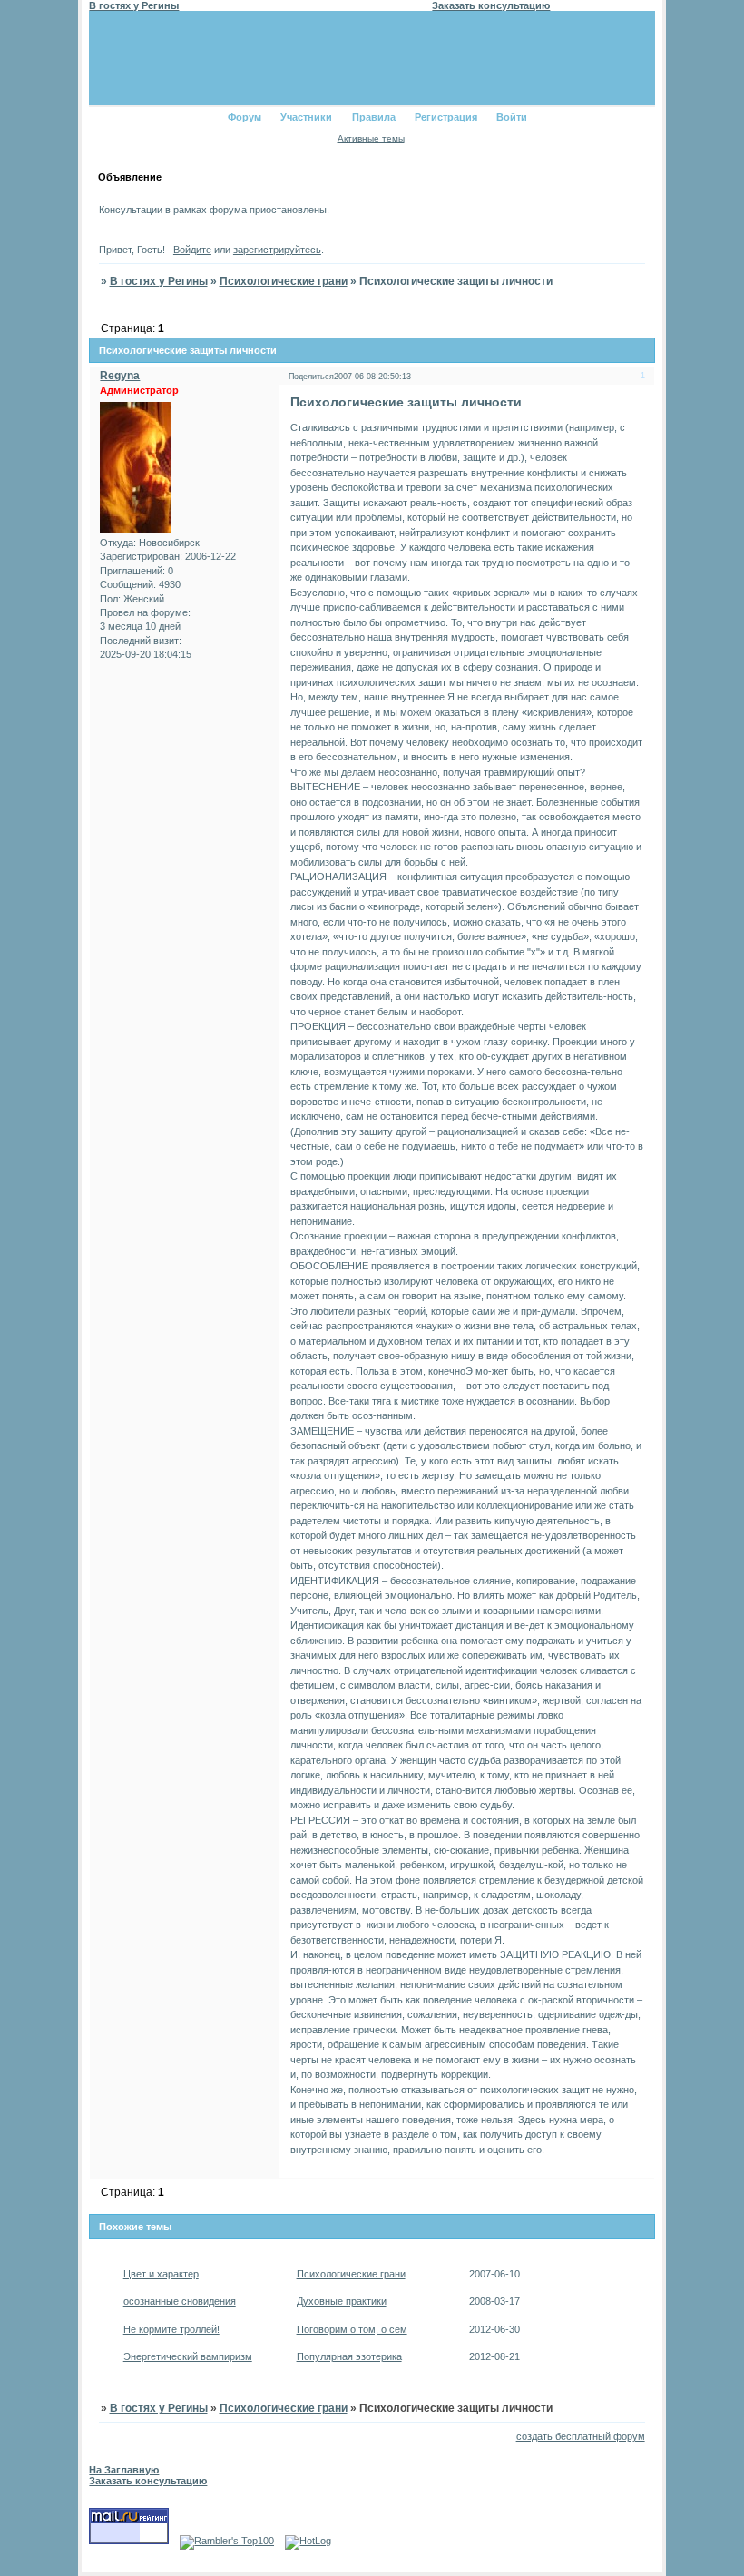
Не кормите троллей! (171, 2329)
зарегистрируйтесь (277, 250)
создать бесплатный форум (581, 2436)
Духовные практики (342, 2301)
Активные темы (371, 138)
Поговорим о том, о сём (352, 2329)
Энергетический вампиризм (188, 2356)
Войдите (192, 250)
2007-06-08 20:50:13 (372, 377)
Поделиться (311, 377)
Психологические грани (284, 281)
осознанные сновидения (180, 2301)
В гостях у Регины (159, 281)
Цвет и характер (161, 2274)
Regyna (120, 376)
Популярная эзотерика (349, 2356)
